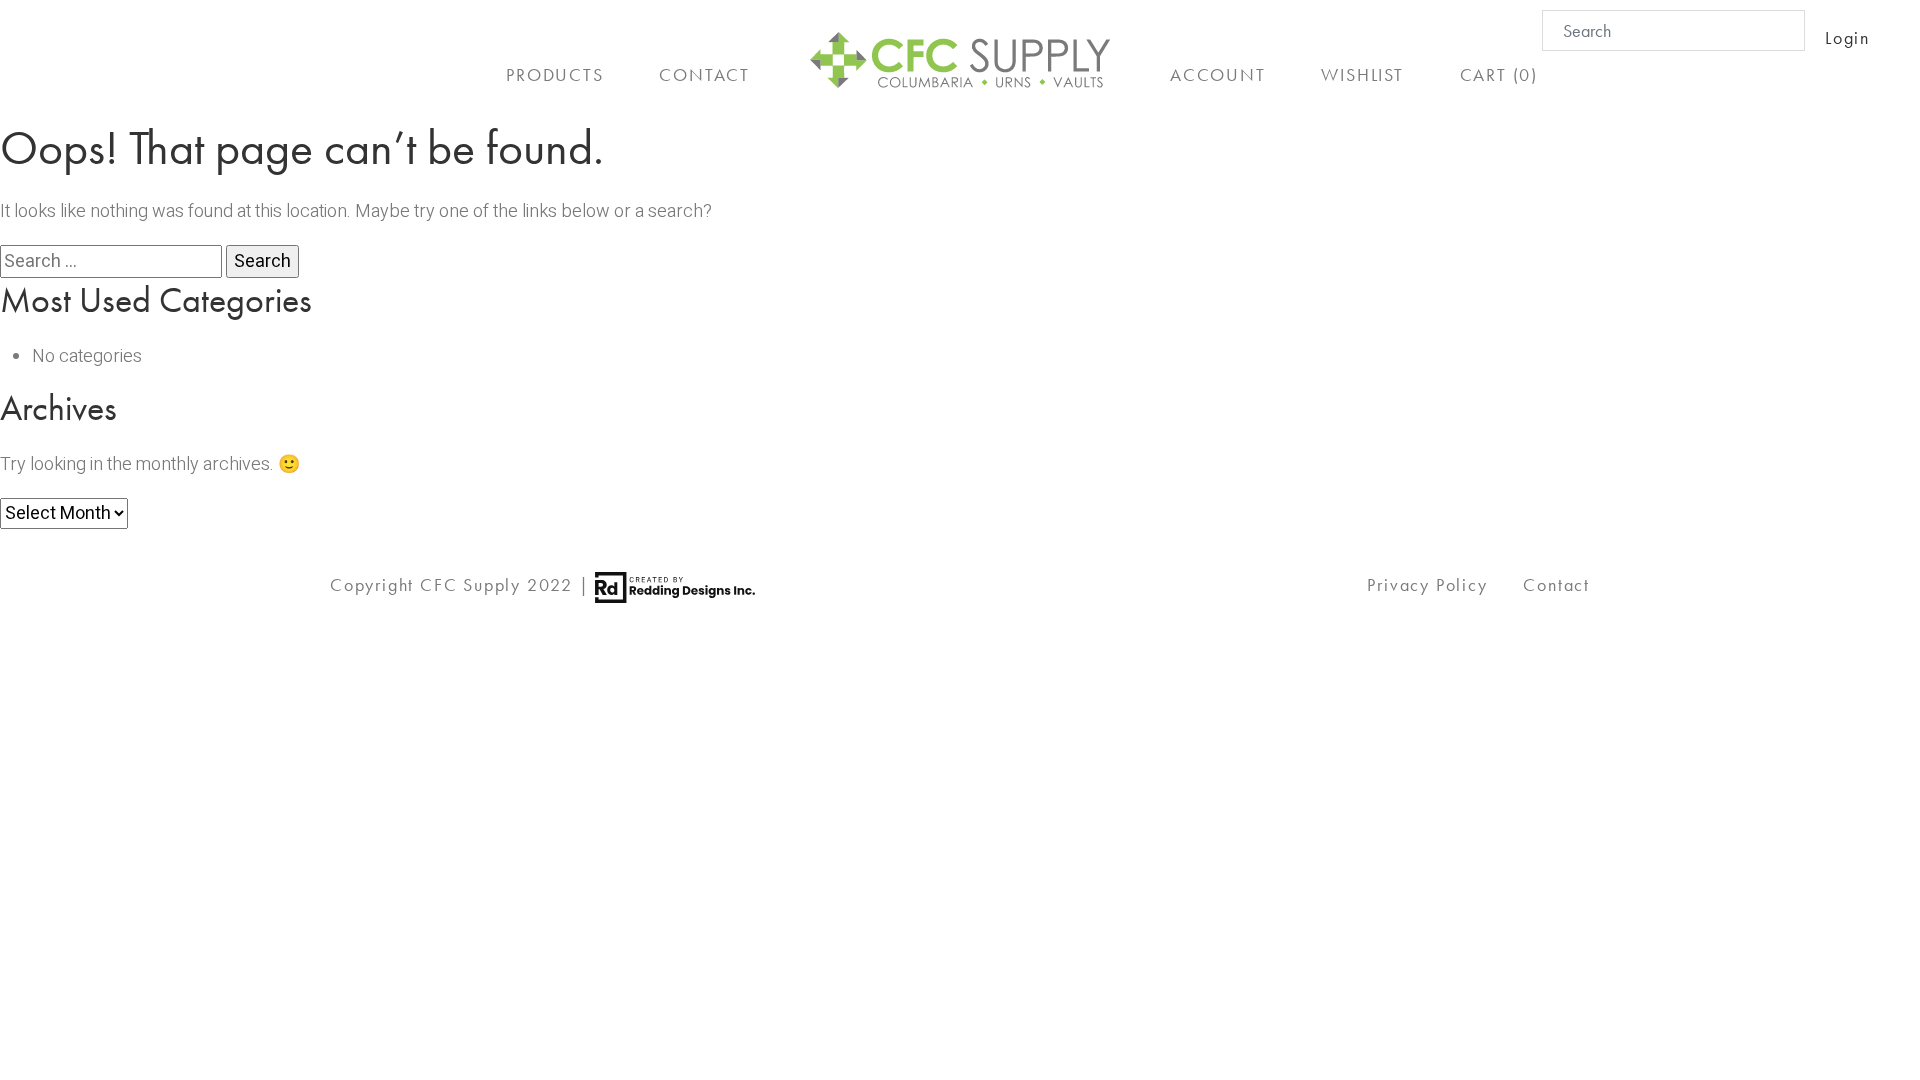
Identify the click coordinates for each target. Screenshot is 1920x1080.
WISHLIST (1362, 74)
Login (1847, 37)
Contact (1556, 584)
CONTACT (704, 74)
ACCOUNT (1218, 74)
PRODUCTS (554, 74)
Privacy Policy (1427, 584)
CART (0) (1499, 74)
